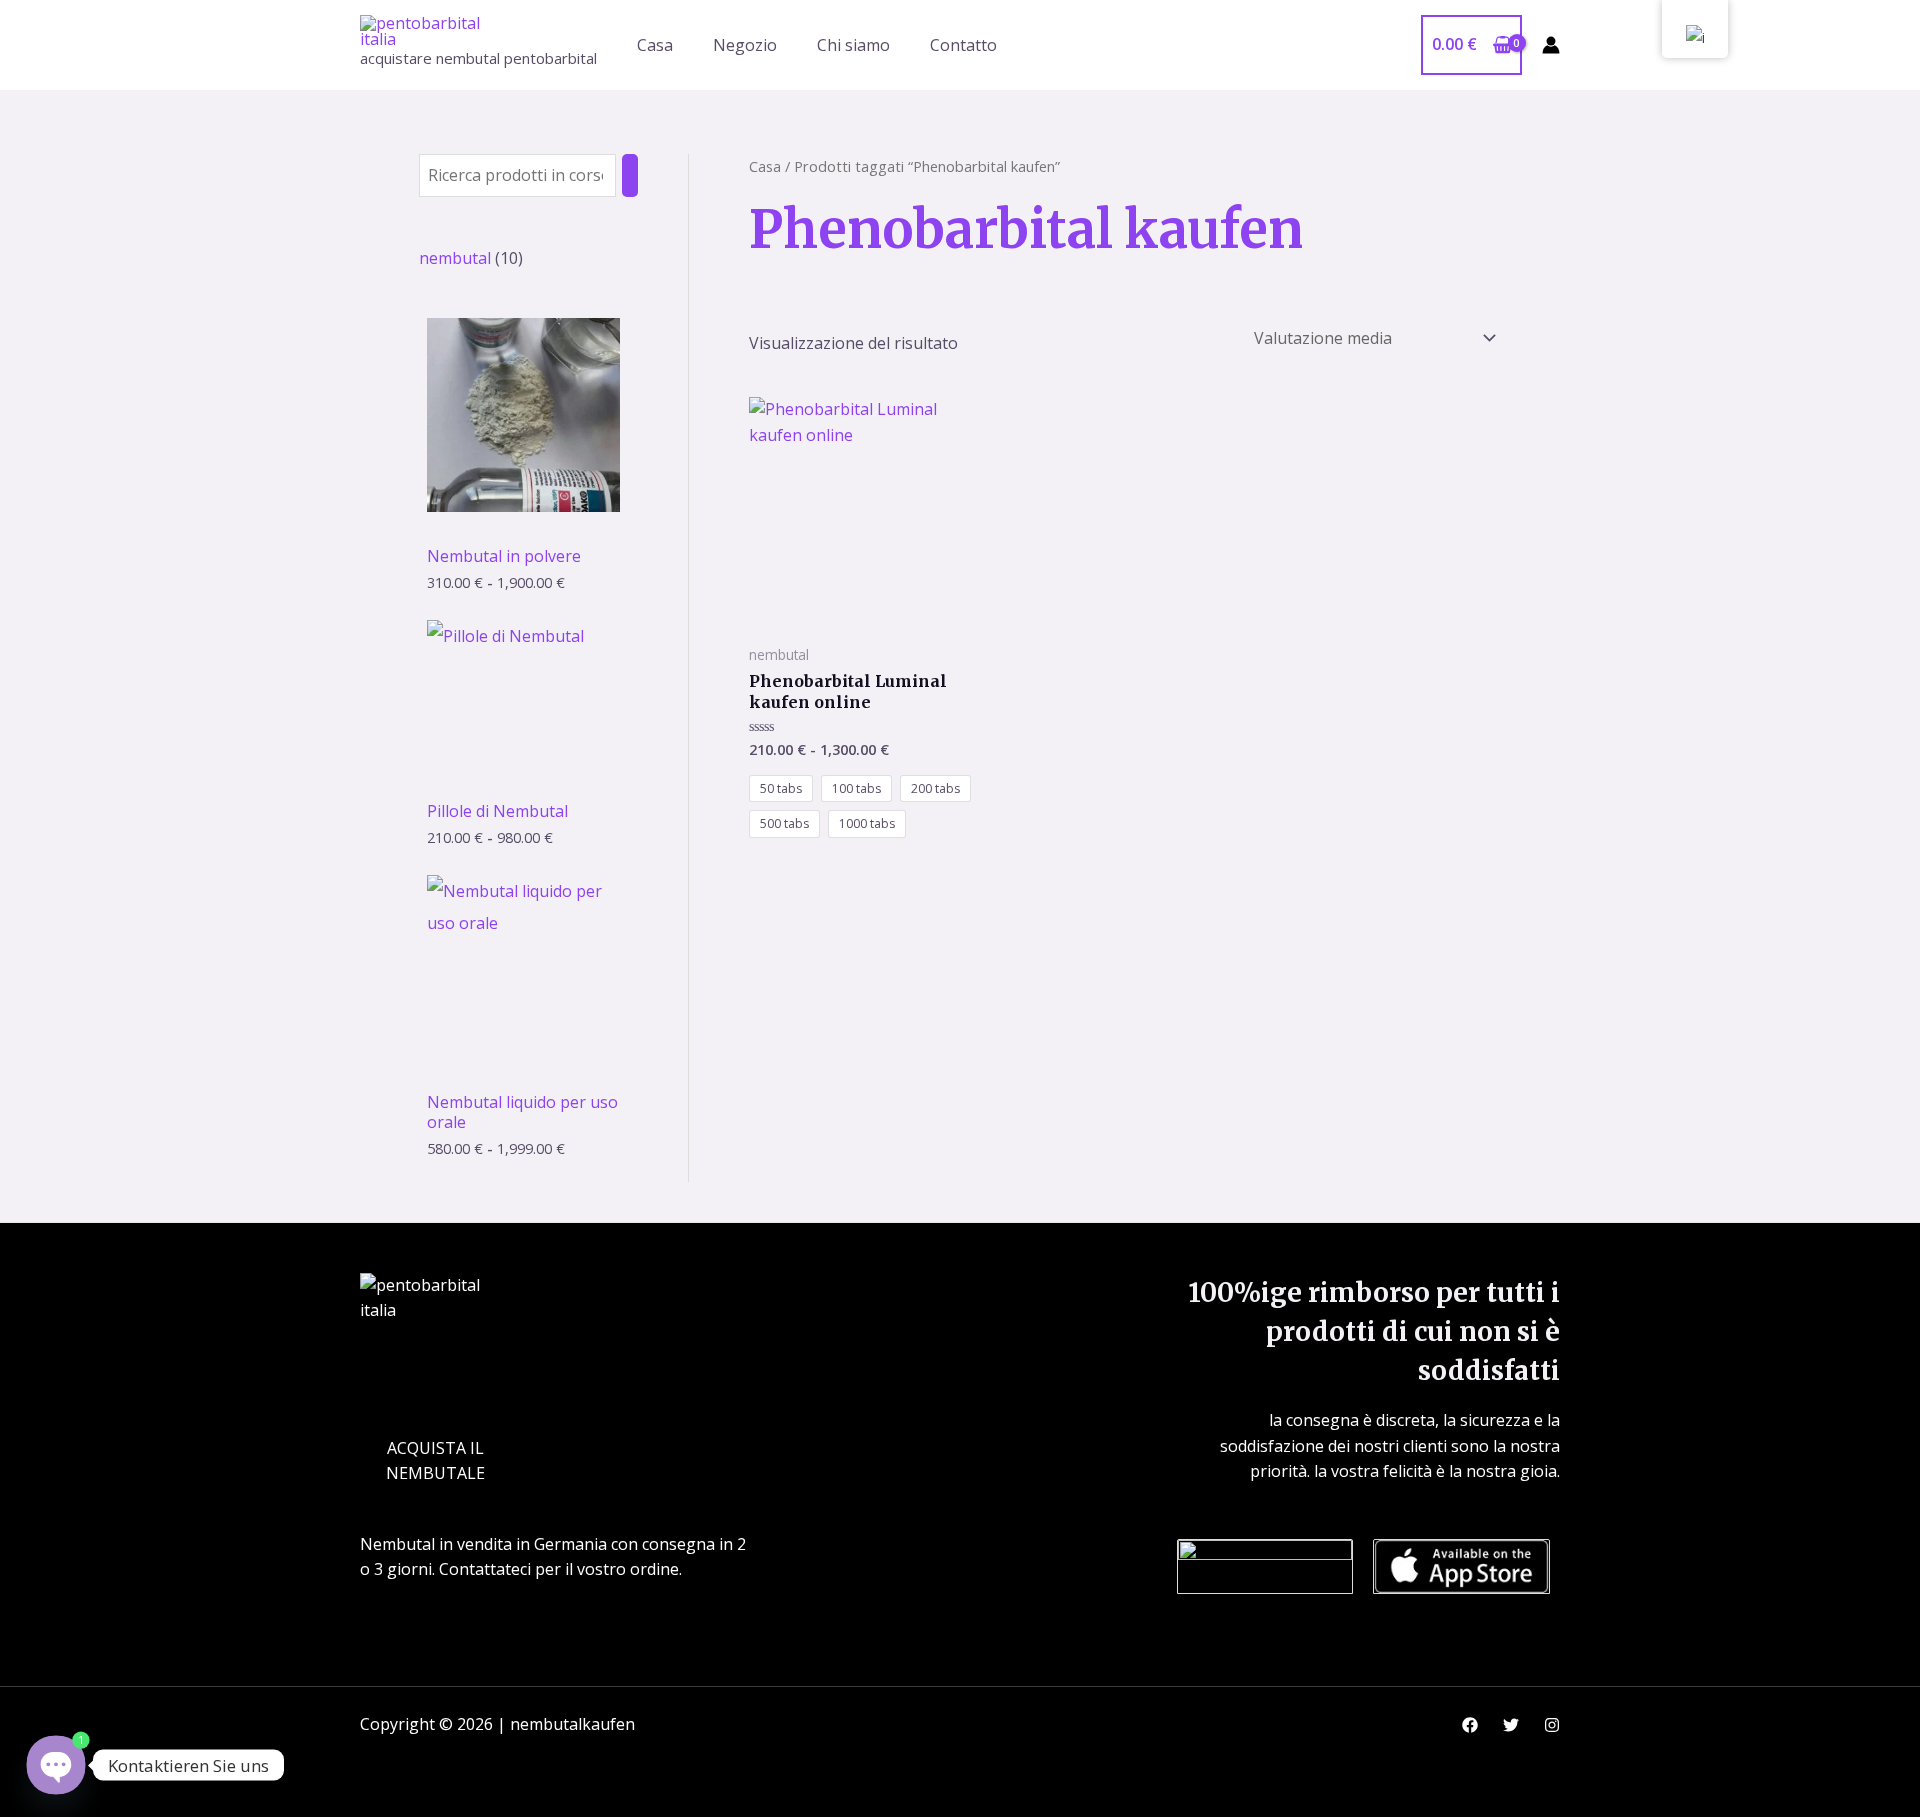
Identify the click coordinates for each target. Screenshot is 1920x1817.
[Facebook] (1470, 1725)
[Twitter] (1511, 1725)
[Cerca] (630, 175)
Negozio (745, 45)
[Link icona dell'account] (1551, 45)
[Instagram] (1552, 1725)
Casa (655, 45)
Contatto (963, 45)
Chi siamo (853, 45)
